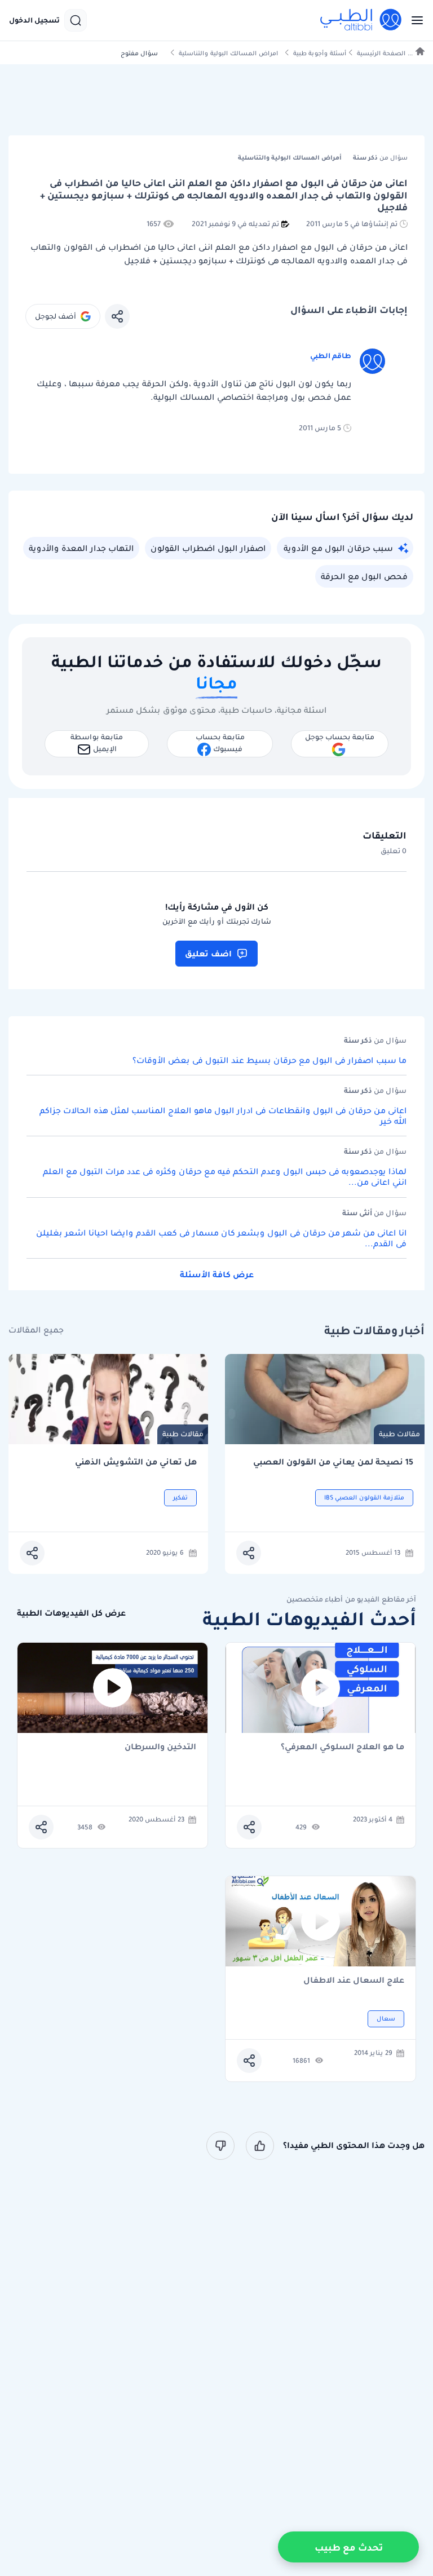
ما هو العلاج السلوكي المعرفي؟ (343, 1747)
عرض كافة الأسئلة (217, 1274)
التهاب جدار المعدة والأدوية (81, 548)
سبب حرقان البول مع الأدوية (338, 548)
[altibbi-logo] (361, 20)
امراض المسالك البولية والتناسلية (228, 53)
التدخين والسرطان (160, 1747)
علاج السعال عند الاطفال (354, 1981)
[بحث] (76, 20)
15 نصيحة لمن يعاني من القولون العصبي (333, 1462)
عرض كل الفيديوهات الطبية (71, 1613)
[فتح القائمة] (414, 20)
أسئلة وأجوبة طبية (320, 53)
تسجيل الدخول (34, 20)
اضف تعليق (208, 954)
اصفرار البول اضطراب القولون (208, 548)
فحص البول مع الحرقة (364, 576)
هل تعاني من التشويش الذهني (136, 1462)
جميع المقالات (36, 1330)
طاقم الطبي (331, 356)
